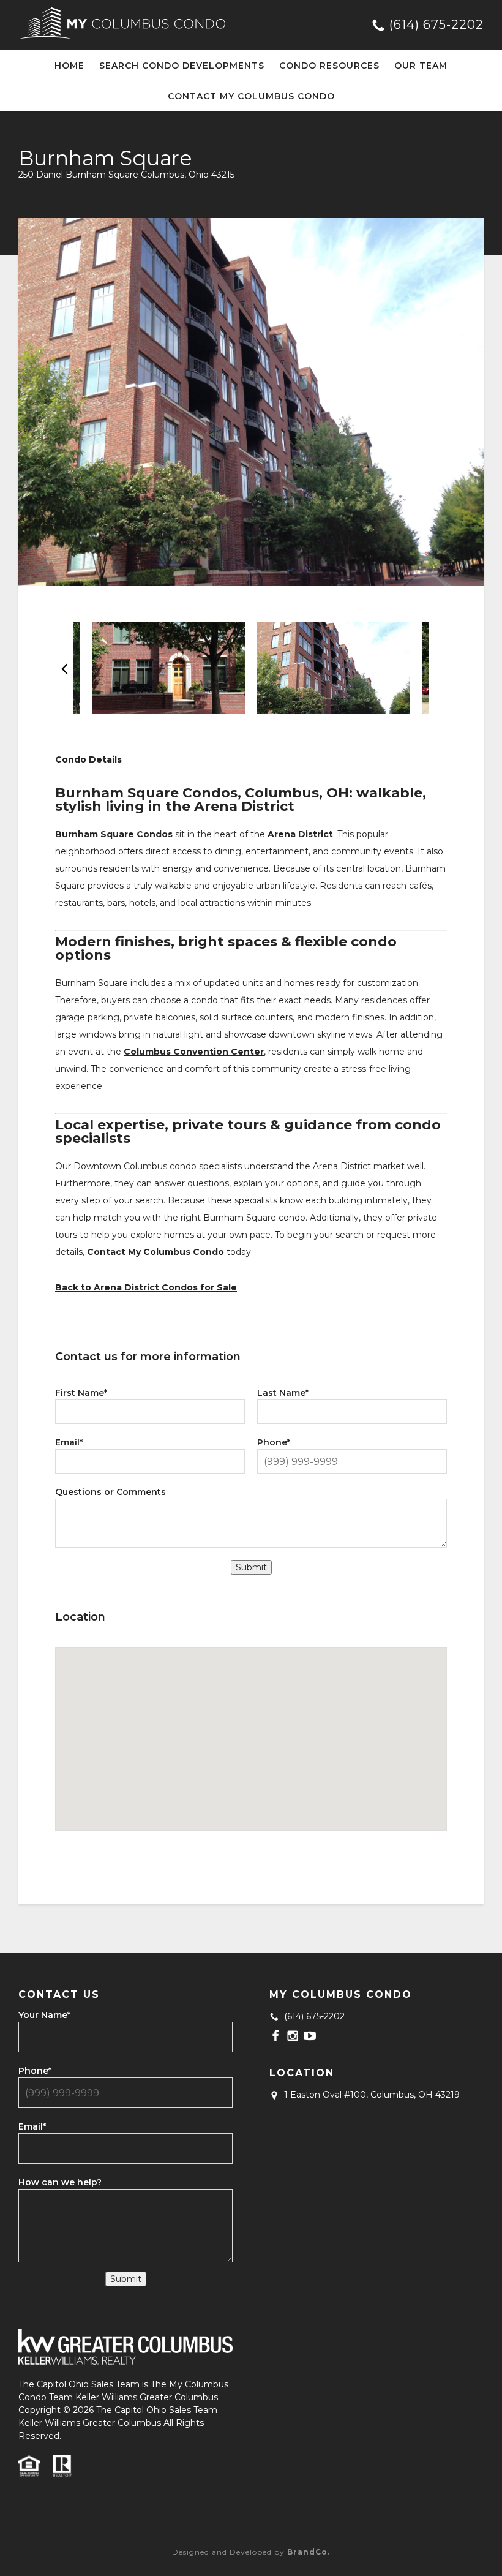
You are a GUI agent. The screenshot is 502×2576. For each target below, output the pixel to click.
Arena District (300, 834)
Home (69, 66)
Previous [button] (64, 668)
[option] (251, 402)
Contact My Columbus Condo (251, 96)
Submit (251, 1567)
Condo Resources (329, 66)
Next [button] (438, 668)
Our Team (421, 66)
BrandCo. (309, 2552)
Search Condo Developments (182, 66)
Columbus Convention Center (194, 1052)
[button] (251, 1725)
